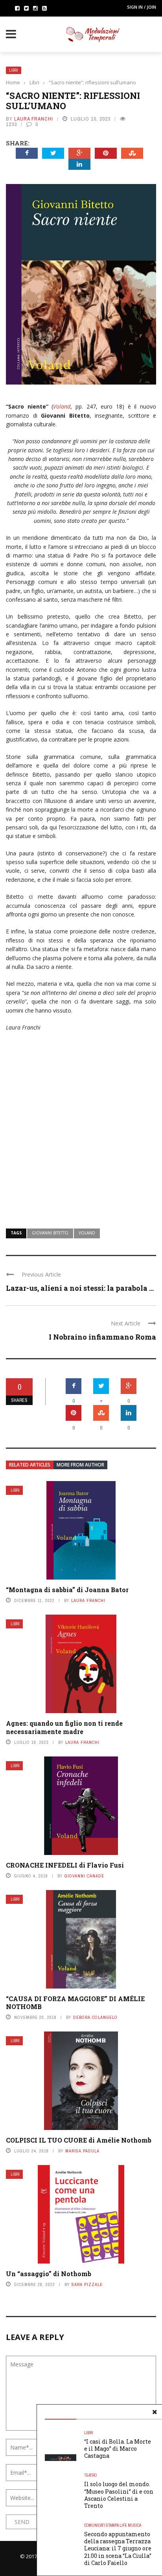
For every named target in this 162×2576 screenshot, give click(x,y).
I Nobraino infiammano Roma (102, 1337)
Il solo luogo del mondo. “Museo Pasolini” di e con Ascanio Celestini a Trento (119, 2495)
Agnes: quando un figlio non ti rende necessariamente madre (64, 1727)
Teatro (90, 2475)
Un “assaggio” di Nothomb (49, 2274)
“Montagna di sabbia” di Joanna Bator (67, 1590)
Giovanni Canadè (84, 1876)
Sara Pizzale (87, 2284)
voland (87, 1233)
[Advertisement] (81, 1125)
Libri (14, 70)
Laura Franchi (34, 119)
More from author (80, 1465)
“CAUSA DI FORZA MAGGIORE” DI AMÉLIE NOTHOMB (75, 2003)
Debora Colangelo (95, 2017)
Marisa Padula (82, 2151)
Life (123, 2525)
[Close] (155, 2412)
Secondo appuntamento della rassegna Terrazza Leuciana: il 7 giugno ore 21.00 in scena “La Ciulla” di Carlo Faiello (118, 2548)
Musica (134, 2525)
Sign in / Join (142, 7)
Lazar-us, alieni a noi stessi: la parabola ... (80, 1288)
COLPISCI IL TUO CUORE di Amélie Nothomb (79, 2140)
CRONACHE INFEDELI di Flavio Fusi (65, 1865)
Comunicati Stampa (101, 2525)
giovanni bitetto (50, 1233)
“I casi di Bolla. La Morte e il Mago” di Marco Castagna (118, 2449)
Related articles (30, 1465)
